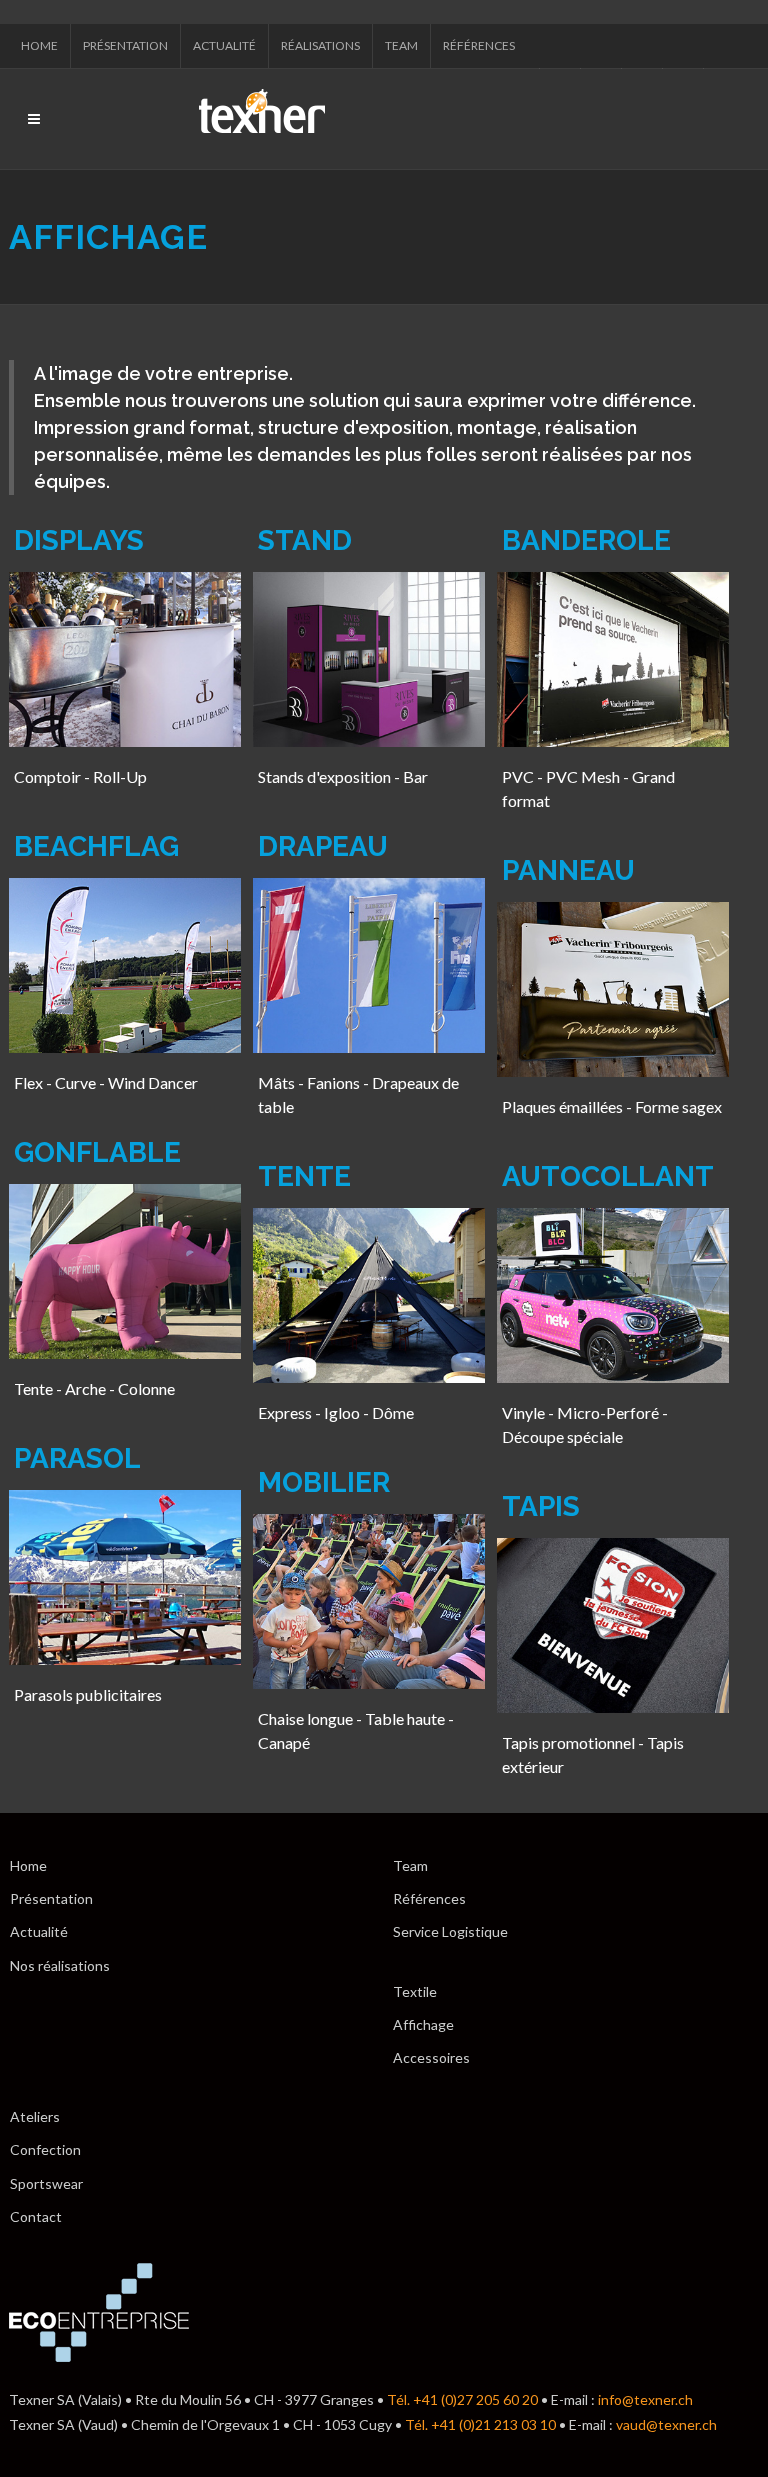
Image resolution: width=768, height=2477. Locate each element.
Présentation (125, 45)
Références (479, 45)
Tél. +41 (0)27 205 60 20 (462, 2399)
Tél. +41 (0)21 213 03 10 (480, 2424)
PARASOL (77, 1458)
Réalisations (320, 45)
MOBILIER (324, 1482)
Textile (415, 1991)
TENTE (304, 1176)
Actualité (224, 45)
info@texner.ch (645, 2399)
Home (39, 45)
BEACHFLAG (96, 846)
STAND (305, 540)
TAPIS (541, 1506)
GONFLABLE (97, 1152)
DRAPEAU (323, 846)
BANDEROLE (586, 540)
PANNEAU (568, 870)
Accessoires (431, 2057)
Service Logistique (450, 1931)
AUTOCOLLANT (608, 1176)
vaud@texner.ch (666, 2424)
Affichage (423, 2024)
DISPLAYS (79, 540)
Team (401, 45)
